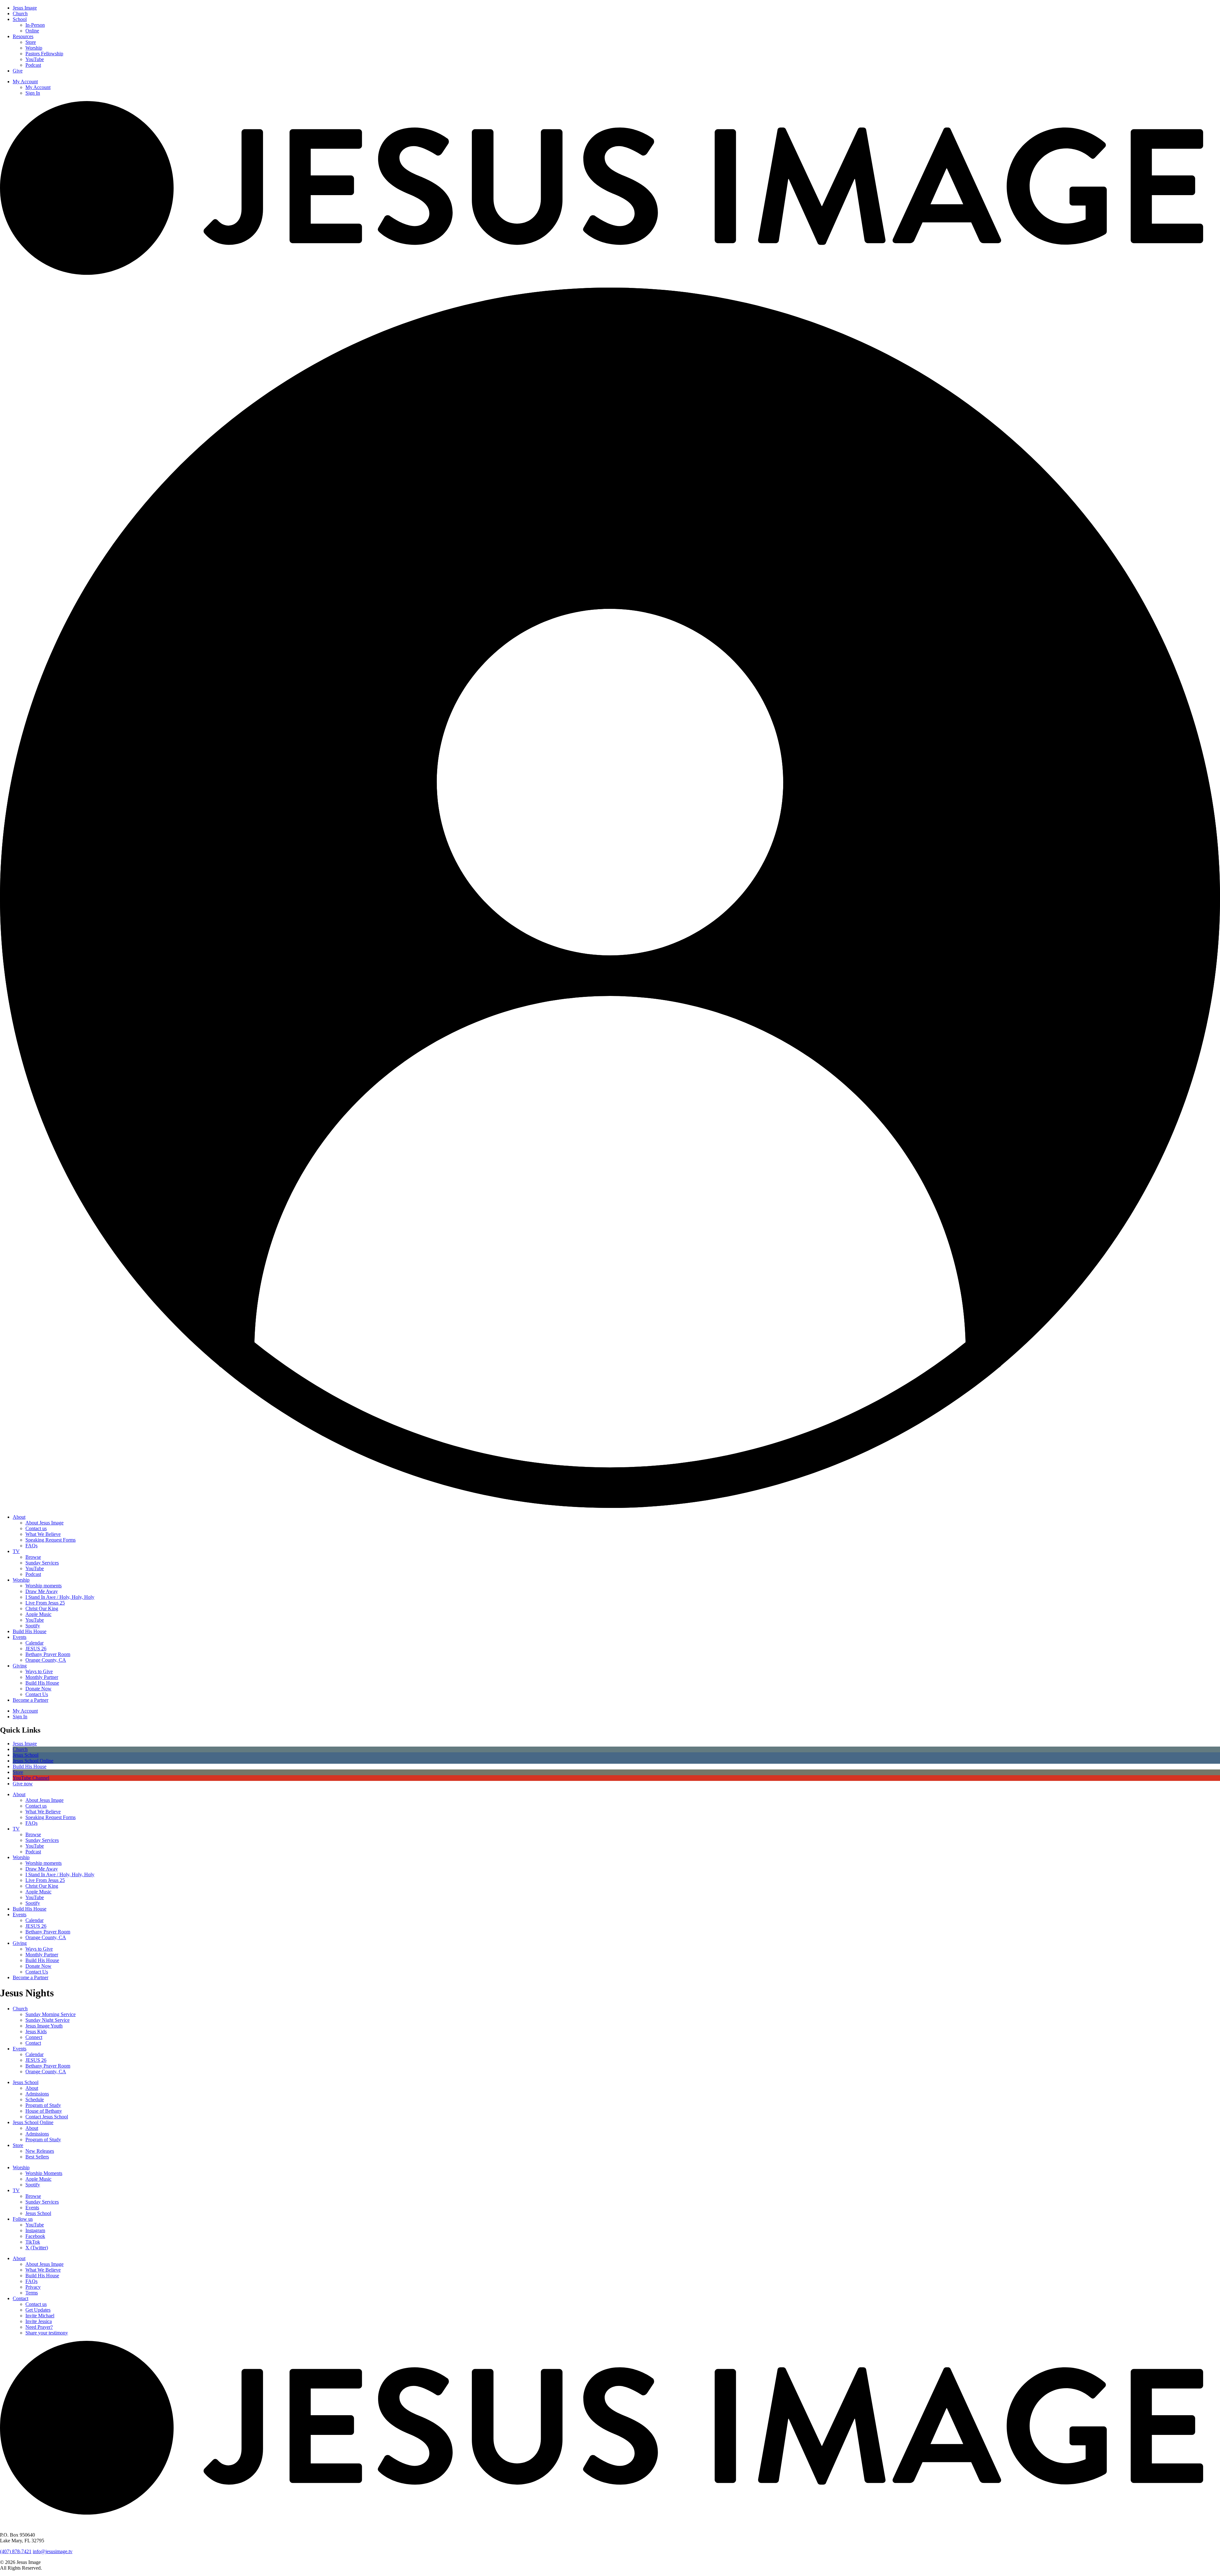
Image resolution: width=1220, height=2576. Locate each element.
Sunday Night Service (47, 2020)
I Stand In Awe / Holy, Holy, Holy (60, 1597)
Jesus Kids (36, 2031)
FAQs (31, 1546)
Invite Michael (40, 2316)
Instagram (35, 2230)
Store (31, 42)
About (19, 1517)
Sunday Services (42, 1563)
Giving (20, 1666)
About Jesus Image (44, 1523)
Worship (34, 48)
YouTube (35, 59)
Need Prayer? (39, 2327)
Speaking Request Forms (51, 1540)
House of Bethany (44, 2111)
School (20, 19)
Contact (33, 2043)
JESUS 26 (36, 1649)
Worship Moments (44, 2173)
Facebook (35, 2236)
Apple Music (38, 1614)
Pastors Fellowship (44, 54)
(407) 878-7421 (16, 2551)
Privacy (33, 2287)
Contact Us (37, 1694)
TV (16, 1551)
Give (18, 71)
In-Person (35, 25)
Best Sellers (37, 2157)
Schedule (35, 2099)
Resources (23, 36)
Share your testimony (47, 2333)
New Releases (40, 2151)
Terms (32, 2293)
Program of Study (43, 2105)
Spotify (33, 1626)
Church (20, 14)
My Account (25, 82)
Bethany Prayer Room (48, 1654)
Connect (34, 2037)
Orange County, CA (46, 1660)
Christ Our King (42, 1608)
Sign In (33, 93)
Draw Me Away (42, 1591)
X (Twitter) (37, 2248)
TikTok (33, 2242)
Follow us (23, 2219)
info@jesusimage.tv (53, 2551)
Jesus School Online (33, 2122)
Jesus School (26, 2082)
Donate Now (38, 1689)
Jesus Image (25, 8)
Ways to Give (39, 1671)
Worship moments (44, 1586)
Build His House (30, 1631)
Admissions (37, 2094)
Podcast (33, 65)
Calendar (34, 1643)
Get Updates (38, 2310)
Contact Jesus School (47, 2117)
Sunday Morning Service (51, 2014)
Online (32, 31)
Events (20, 1637)
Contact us (36, 1528)
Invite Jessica (39, 2321)
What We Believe (43, 1534)
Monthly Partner (42, 1677)
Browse (33, 1557)
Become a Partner (30, 1700)
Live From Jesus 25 (45, 1603)
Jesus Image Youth (44, 2026)
